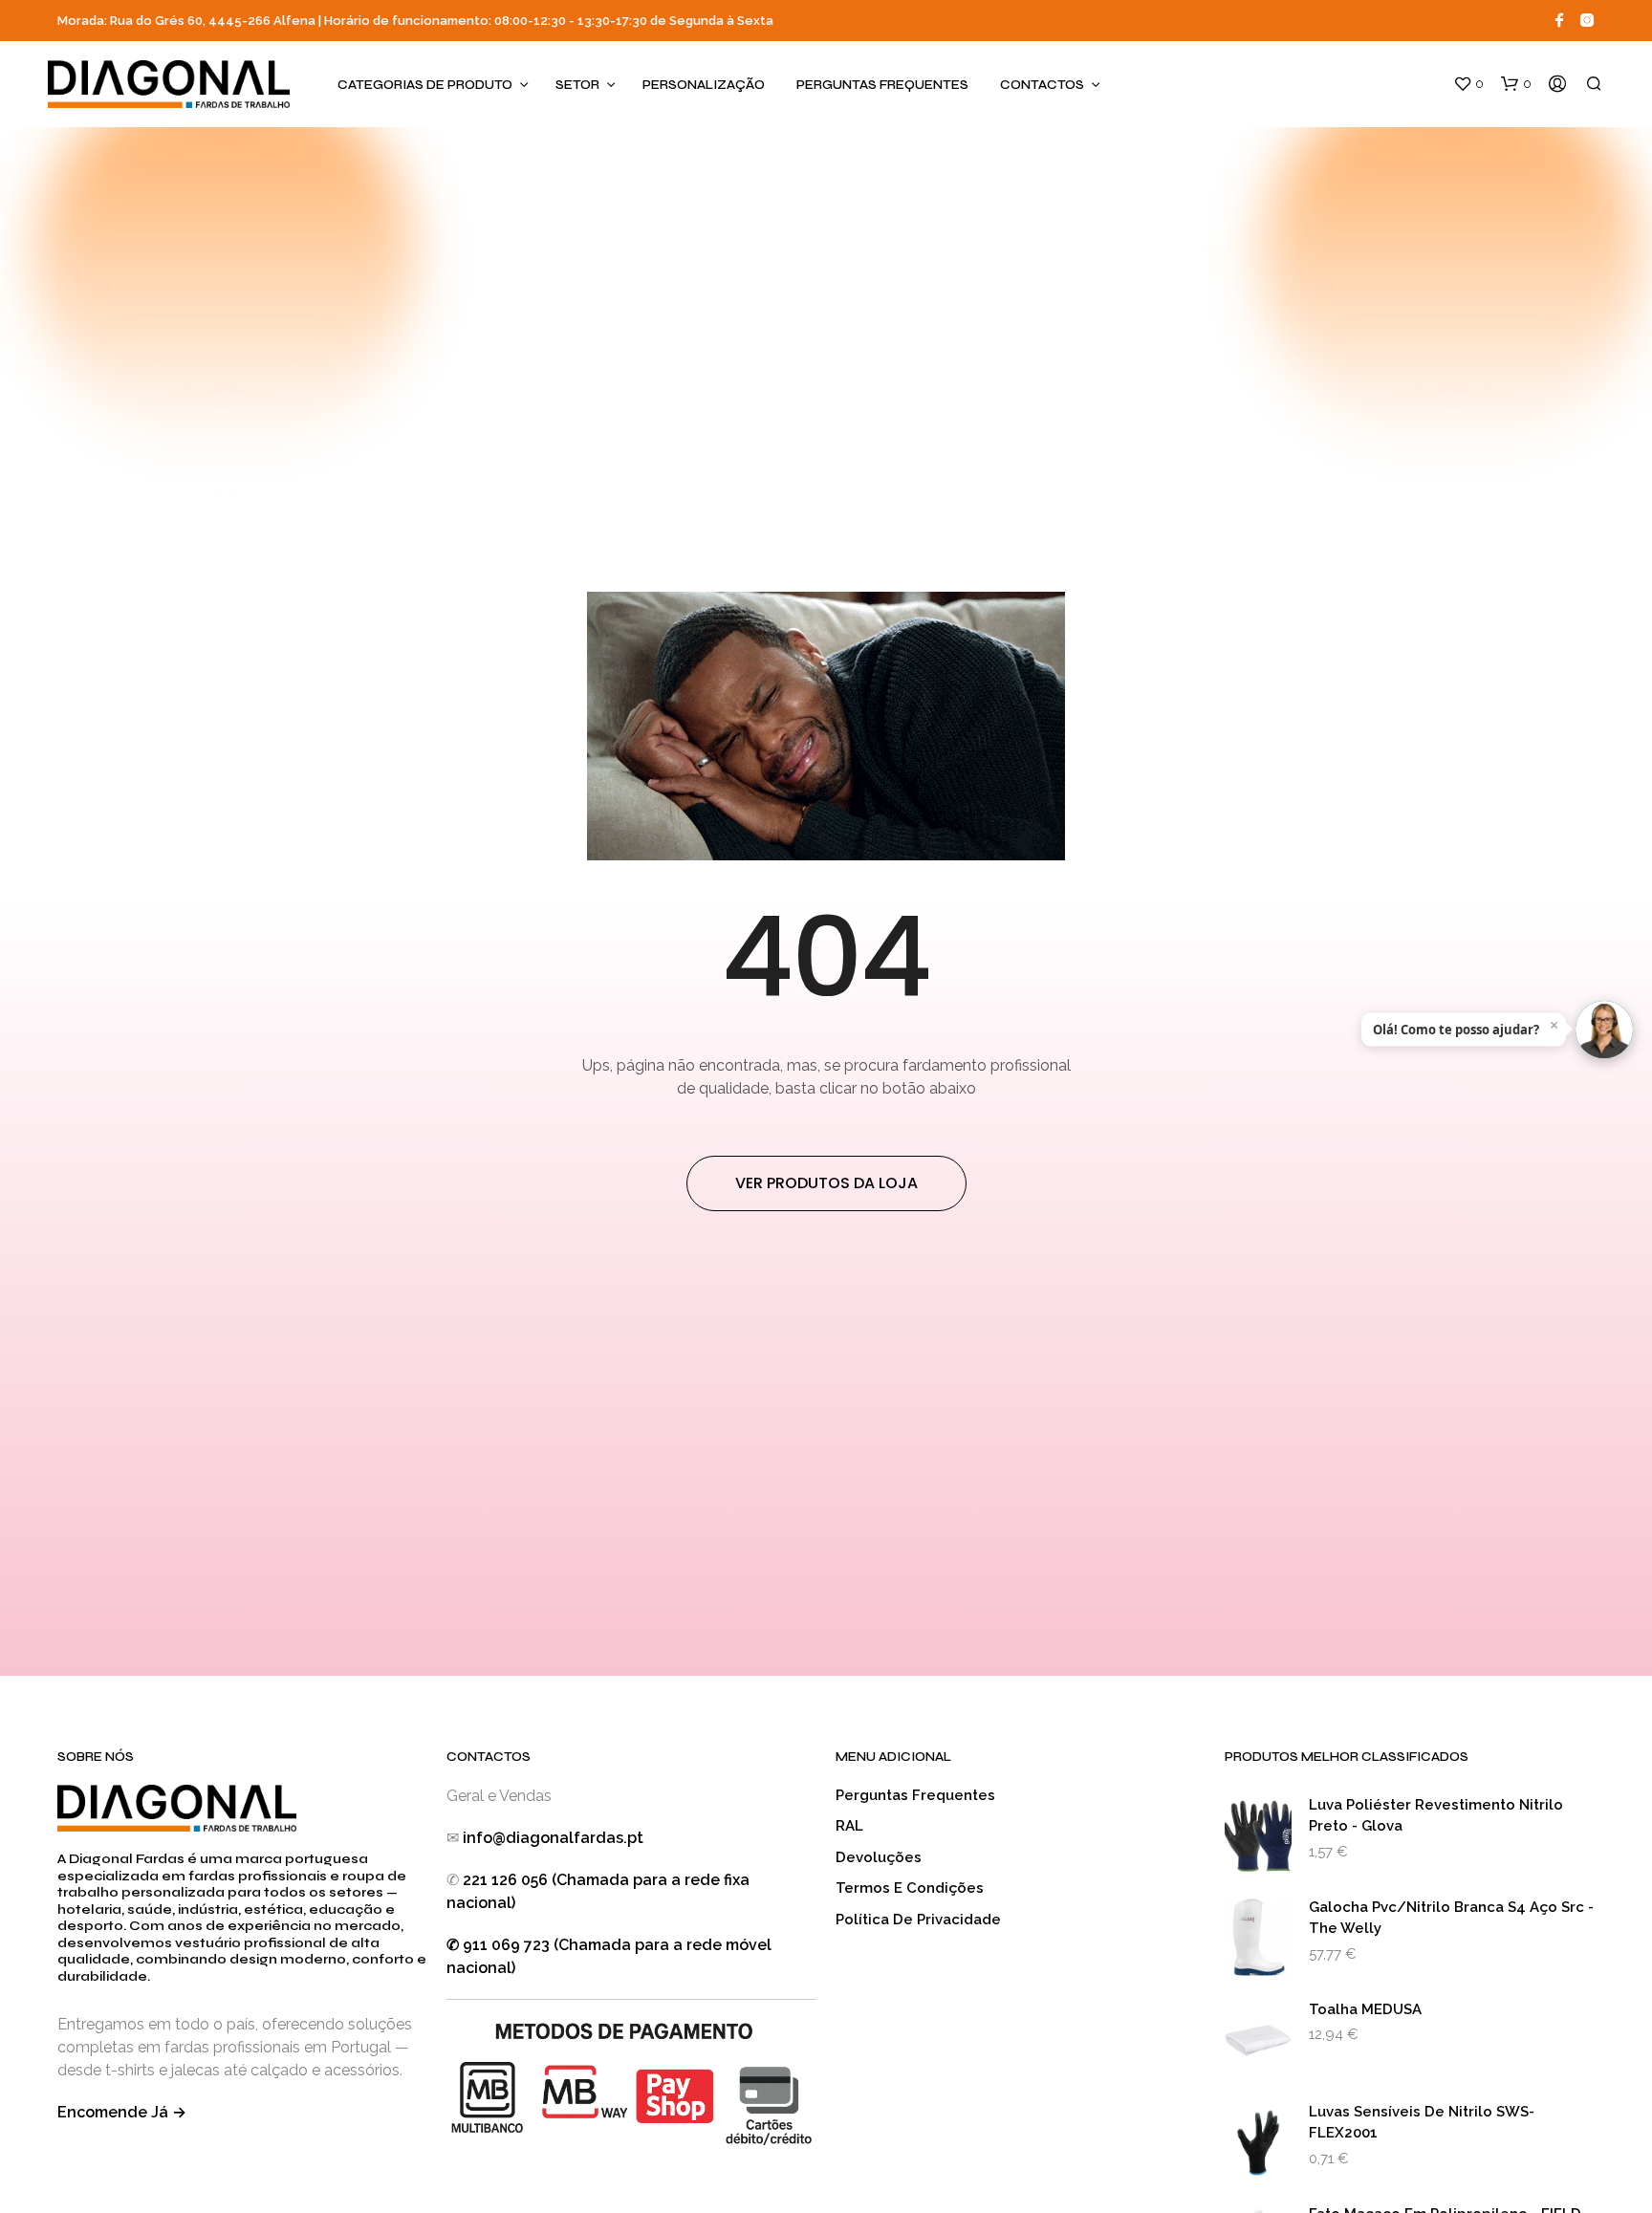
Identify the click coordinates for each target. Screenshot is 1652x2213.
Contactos (1042, 85)
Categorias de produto (425, 85)
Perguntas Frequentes (882, 85)
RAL (849, 1826)
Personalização (704, 85)
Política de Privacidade (918, 1920)
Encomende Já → (122, 2112)
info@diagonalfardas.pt (553, 1838)
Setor (577, 85)
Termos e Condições (910, 1888)
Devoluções (879, 1857)
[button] (1468, 84)
